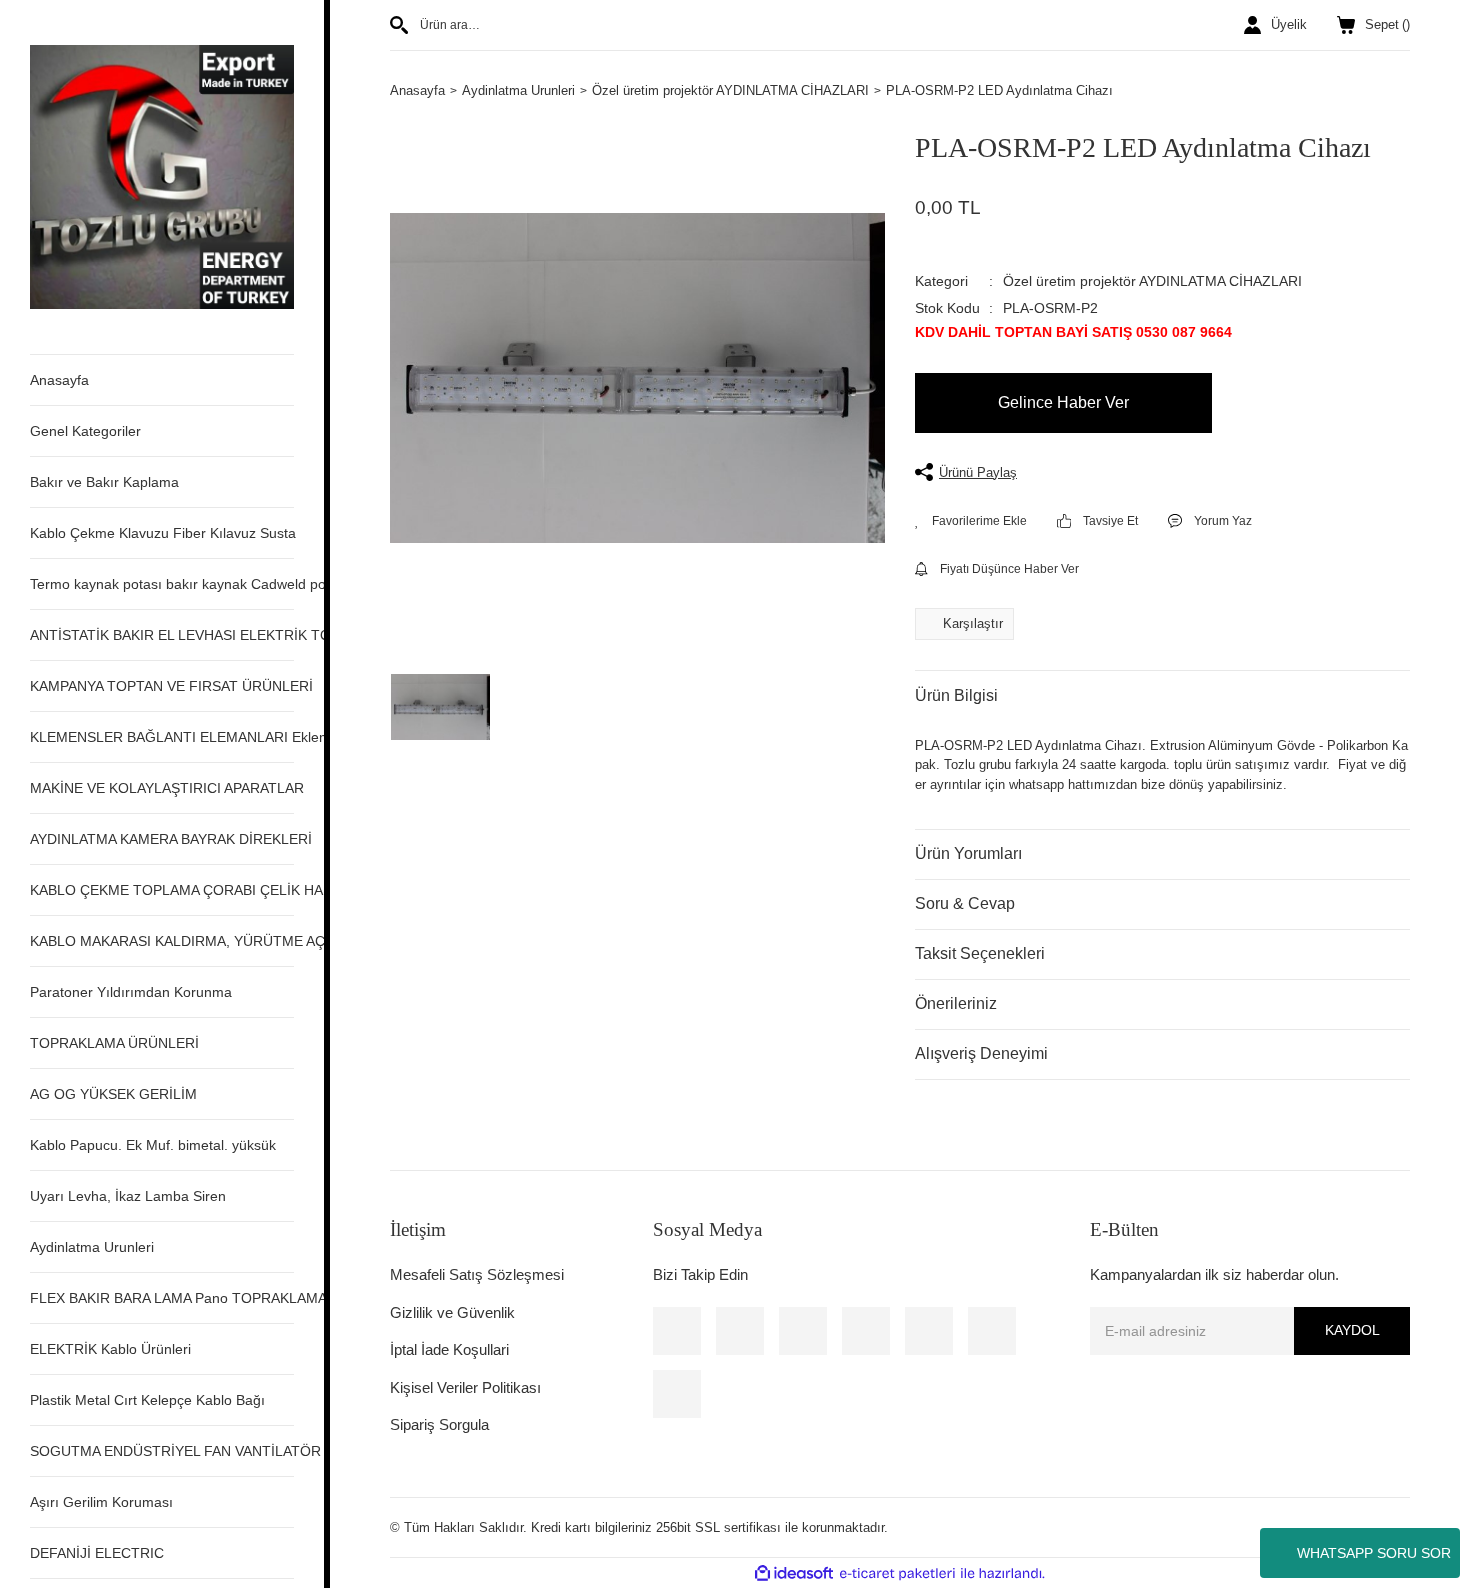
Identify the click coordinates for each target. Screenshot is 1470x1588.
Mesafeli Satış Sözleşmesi (477, 1274)
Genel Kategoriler (85, 431)
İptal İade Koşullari (449, 1349)
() (1387, 24)
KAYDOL (1352, 1330)
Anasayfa (59, 380)
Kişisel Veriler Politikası (465, 1387)
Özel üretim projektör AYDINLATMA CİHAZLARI (1152, 281)
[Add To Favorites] (971, 521)
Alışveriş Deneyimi (981, 1053)
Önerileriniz (956, 1003)
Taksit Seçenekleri (980, 953)
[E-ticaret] (897, 1574)
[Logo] (162, 175)
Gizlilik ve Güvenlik (452, 1312)
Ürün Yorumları (968, 853)
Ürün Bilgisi (956, 695)
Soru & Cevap (965, 903)
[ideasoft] (794, 1574)
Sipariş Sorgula (439, 1424)
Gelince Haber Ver (1063, 402)
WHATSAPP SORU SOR (1374, 1553)
